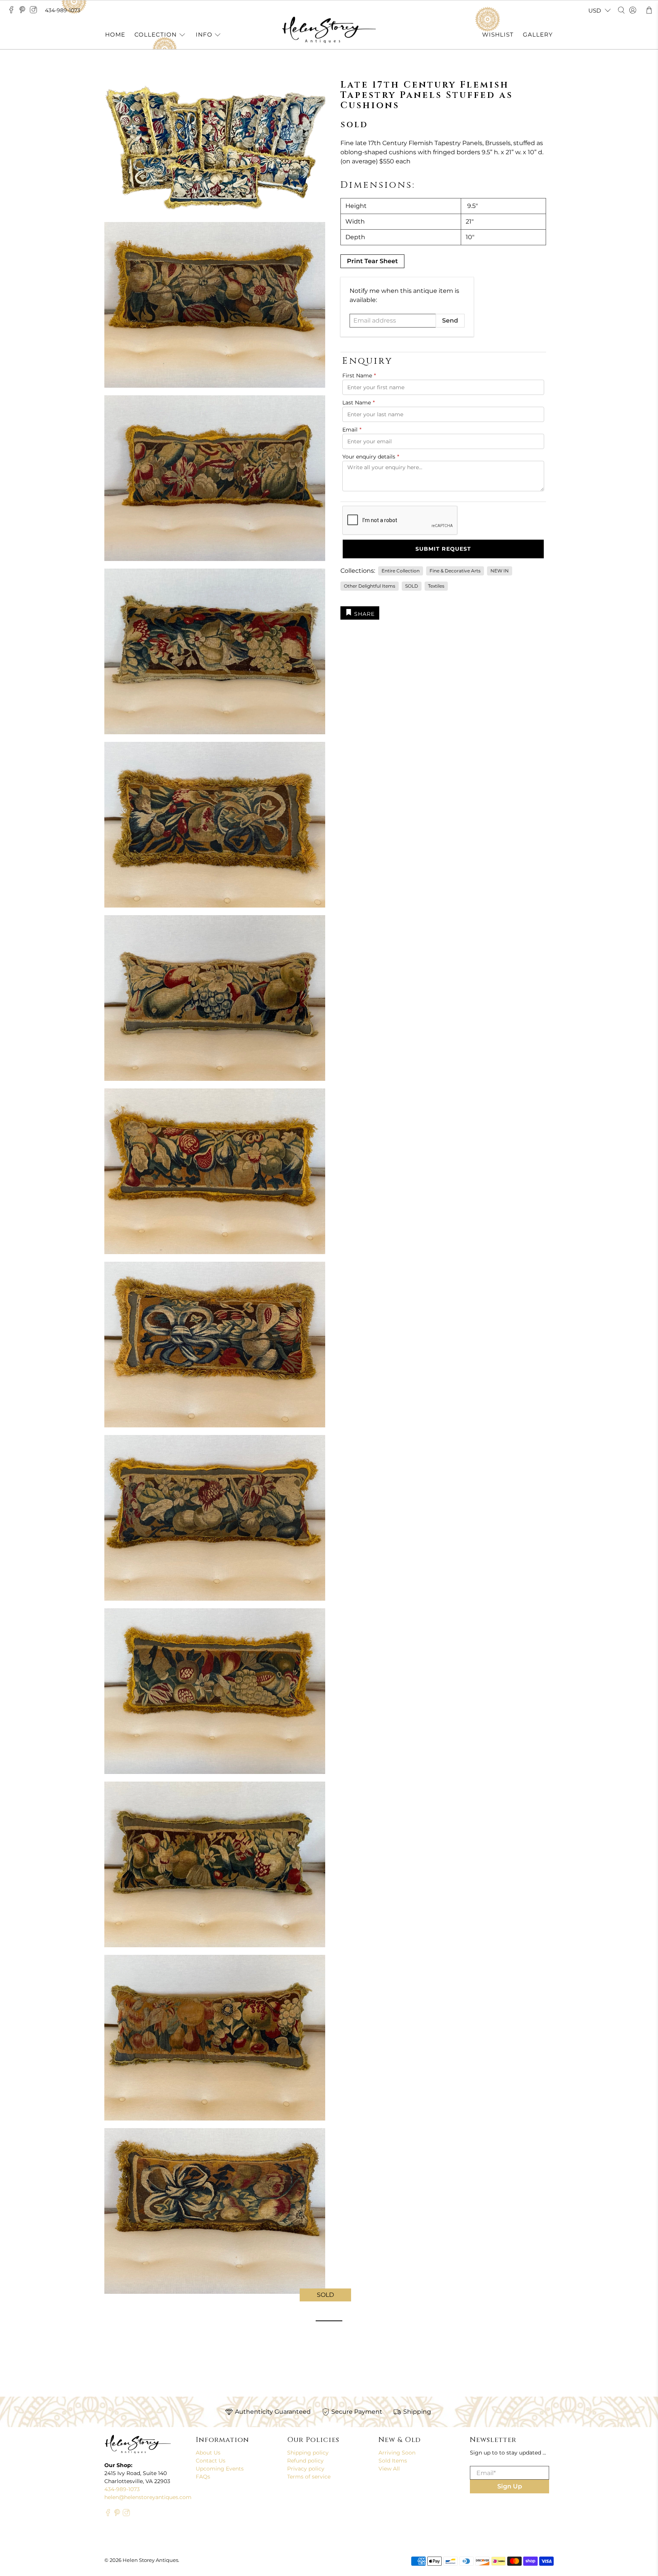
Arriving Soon (397, 2453)
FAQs (203, 2477)
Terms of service (309, 2477)
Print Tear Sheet (372, 261)
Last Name (359, 403)
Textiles (436, 586)
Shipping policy (308, 2453)
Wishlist (498, 34)
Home (115, 34)
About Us (208, 2453)
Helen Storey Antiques (150, 2560)
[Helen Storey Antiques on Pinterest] (24, 12)
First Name (359, 376)
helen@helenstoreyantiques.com (148, 2497)
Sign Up (510, 2486)
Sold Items (393, 2461)
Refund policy (305, 2461)
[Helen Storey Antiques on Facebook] (13, 12)
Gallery (538, 34)
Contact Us (211, 2461)
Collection (156, 34)
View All (389, 2469)
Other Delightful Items (370, 586)
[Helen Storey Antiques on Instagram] (35, 12)
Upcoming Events (220, 2469)
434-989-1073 (63, 10)
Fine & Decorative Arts (455, 571)
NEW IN (500, 571)
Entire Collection (401, 571)
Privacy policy (306, 2469)
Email (352, 430)
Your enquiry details (371, 457)
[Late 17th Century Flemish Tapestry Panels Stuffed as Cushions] (215, 2211)
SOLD (412, 586)
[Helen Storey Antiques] (329, 30)
